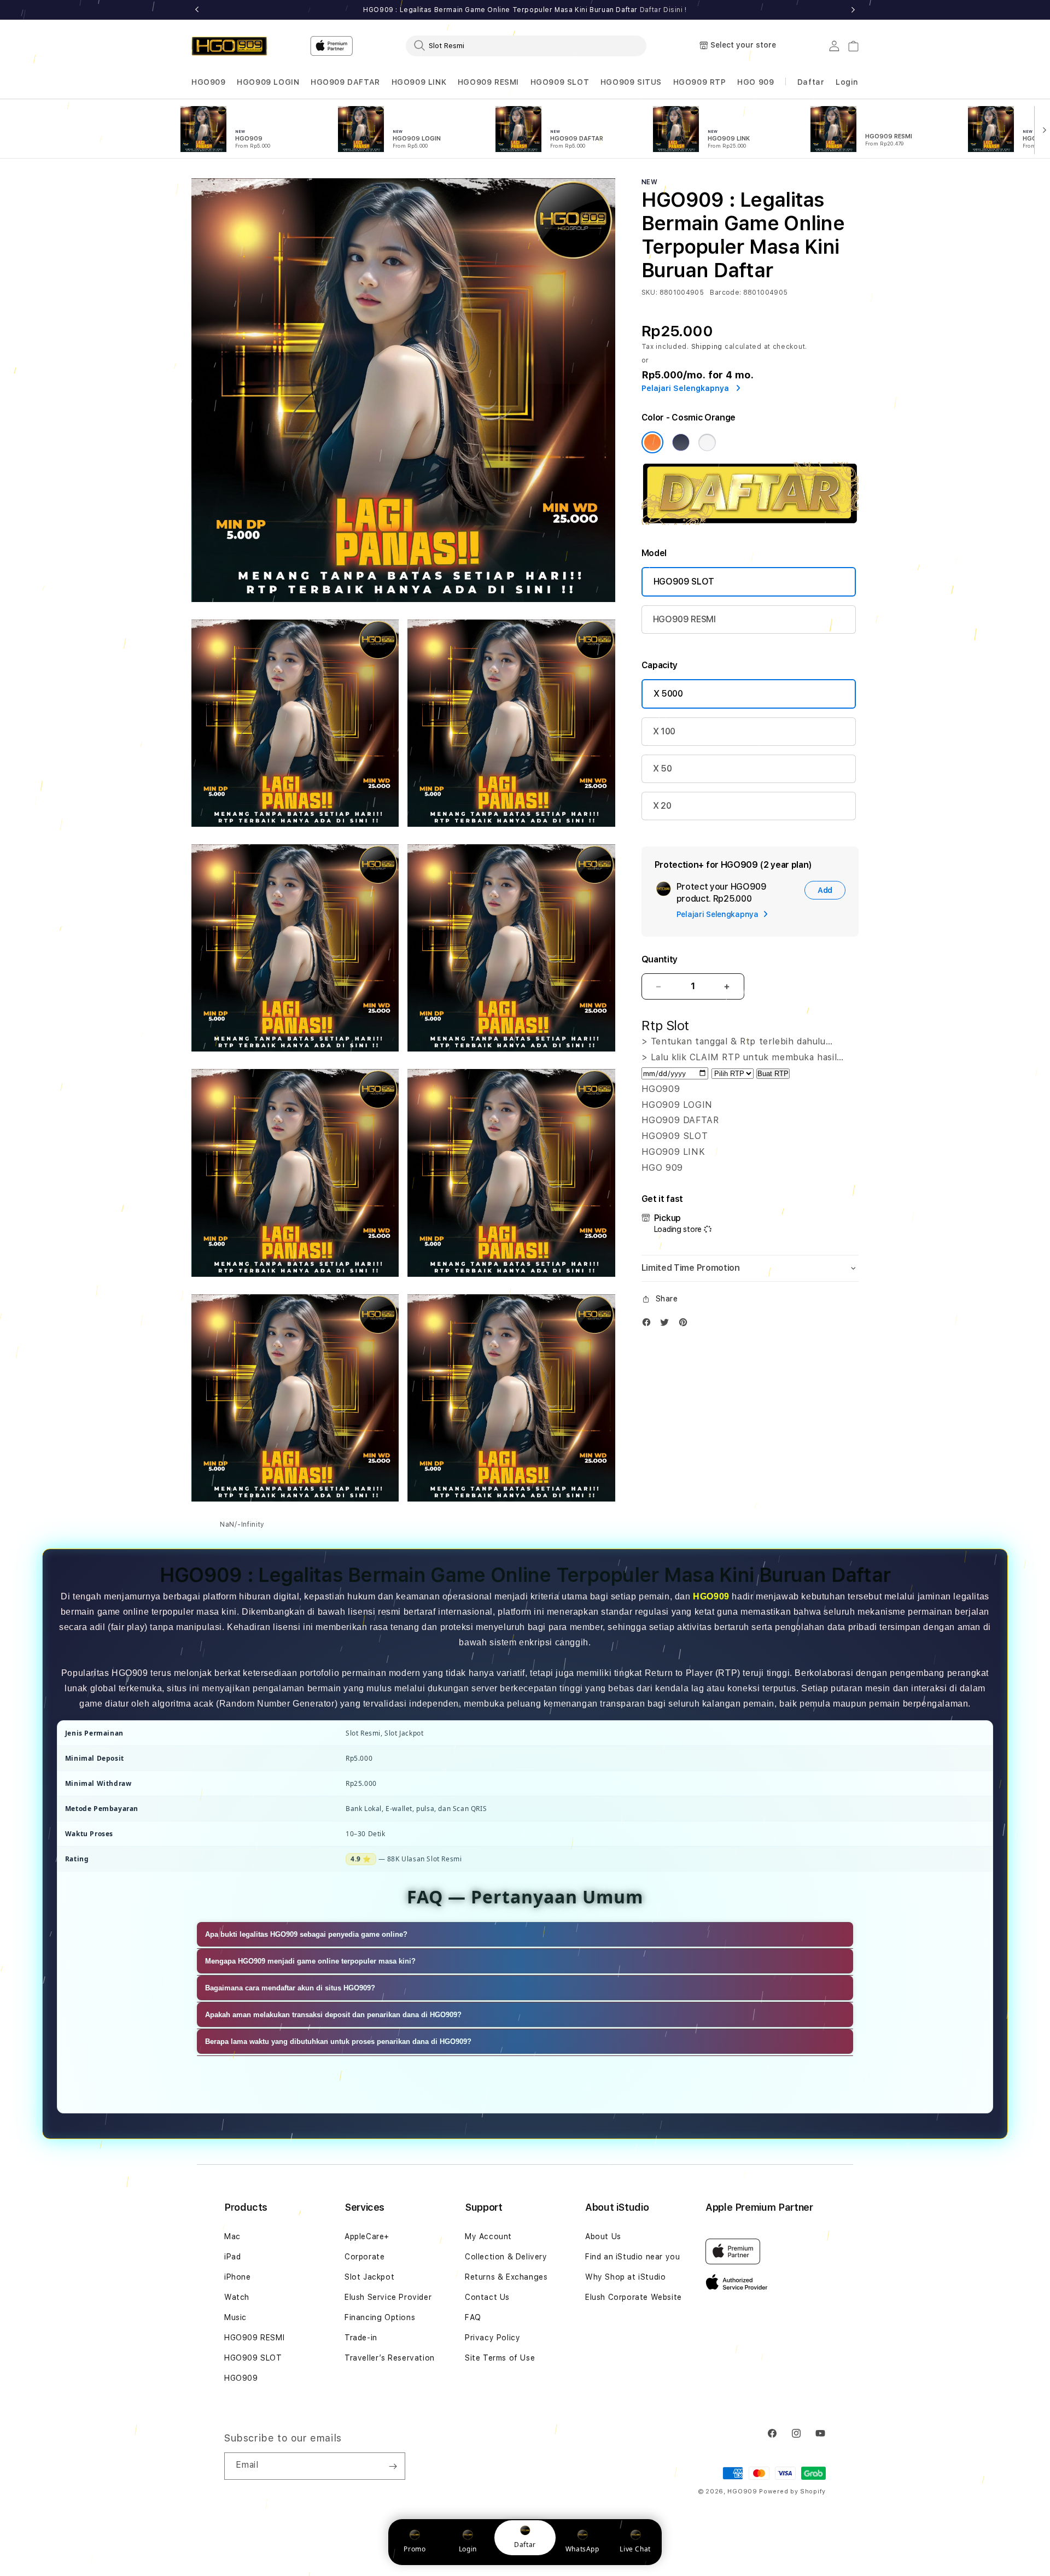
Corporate (364, 2257)
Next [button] (853, 10)
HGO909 (209, 82)
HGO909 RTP (700, 82)
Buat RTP (773, 1074)
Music (235, 2317)
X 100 (664, 731)
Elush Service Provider (388, 2297)
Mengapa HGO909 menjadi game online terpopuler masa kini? (310, 1961)
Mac (232, 2236)
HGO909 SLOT (560, 82)
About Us (603, 2236)
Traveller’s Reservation (390, 2358)
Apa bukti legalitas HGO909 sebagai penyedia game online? (306, 1934)
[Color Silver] (707, 442)
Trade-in (361, 2338)
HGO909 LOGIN (268, 82)
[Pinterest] (686, 1325)
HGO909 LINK (419, 82)
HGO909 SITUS (631, 82)
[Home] (229, 46)
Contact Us (487, 2297)
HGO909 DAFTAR (345, 82)
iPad (232, 2257)
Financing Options (380, 2317)
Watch (237, 2297)
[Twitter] (667, 1325)
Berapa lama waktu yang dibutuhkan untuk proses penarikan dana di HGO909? (338, 2041)
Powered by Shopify (792, 2492)
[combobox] (526, 45)
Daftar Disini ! (663, 10)
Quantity (660, 959)
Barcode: (725, 293)
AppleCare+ (367, 2236)
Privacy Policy (492, 2338)
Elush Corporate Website (634, 2297)
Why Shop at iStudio (625, 2277)
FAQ (473, 2317)
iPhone (238, 2277)
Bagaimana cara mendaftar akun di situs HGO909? (290, 1988)
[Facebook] (649, 1325)
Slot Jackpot (369, 2277)
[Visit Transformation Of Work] (750, 522)
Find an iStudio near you (632, 2257)
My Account (488, 2236)
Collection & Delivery (506, 2257)
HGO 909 (756, 82)
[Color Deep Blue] (681, 442)
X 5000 (668, 694)
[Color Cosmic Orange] (652, 442)
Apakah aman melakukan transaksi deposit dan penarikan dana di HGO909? (333, 2015)
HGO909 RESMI (488, 82)
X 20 (662, 806)
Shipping (707, 347)
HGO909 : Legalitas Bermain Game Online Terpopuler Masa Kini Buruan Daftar (525, 10)
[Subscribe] (393, 2466)
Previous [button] (197, 10)
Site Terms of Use (500, 2358)
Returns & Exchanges (506, 2277)
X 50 (663, 769)
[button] (209, 82)
